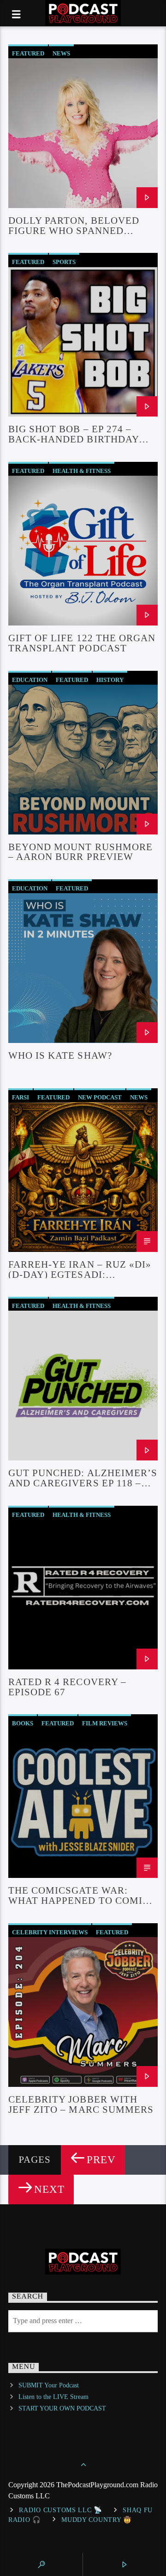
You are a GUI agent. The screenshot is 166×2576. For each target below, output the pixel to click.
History (110, 680)
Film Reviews (105, 1723)
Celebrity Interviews (50, 1932)
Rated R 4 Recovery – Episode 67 (67, 1687)
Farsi (21, 1097)
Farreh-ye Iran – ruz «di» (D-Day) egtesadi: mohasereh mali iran (80, 1269)
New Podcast (100, 1097)
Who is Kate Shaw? (60, 1055)
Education (30, 680)
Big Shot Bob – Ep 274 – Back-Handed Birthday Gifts (74, 434)
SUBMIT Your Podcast (49, 2385)
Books (23, 1723)
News (61, 53)
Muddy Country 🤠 (97, 2520)
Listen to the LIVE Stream (53, 2397)
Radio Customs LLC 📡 (61, 2510)
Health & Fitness (82, 471)
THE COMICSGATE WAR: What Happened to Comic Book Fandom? (79, 1895)
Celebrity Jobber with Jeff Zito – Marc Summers (81, 2104)
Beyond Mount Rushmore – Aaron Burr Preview (80, 852)
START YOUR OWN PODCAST (62, 2408)
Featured (28, 53)
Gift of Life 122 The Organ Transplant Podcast (82, 643)
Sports (64, 262)
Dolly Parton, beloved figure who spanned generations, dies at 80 (74, 225)
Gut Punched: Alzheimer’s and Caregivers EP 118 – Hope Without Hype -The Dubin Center (83, 1478)
